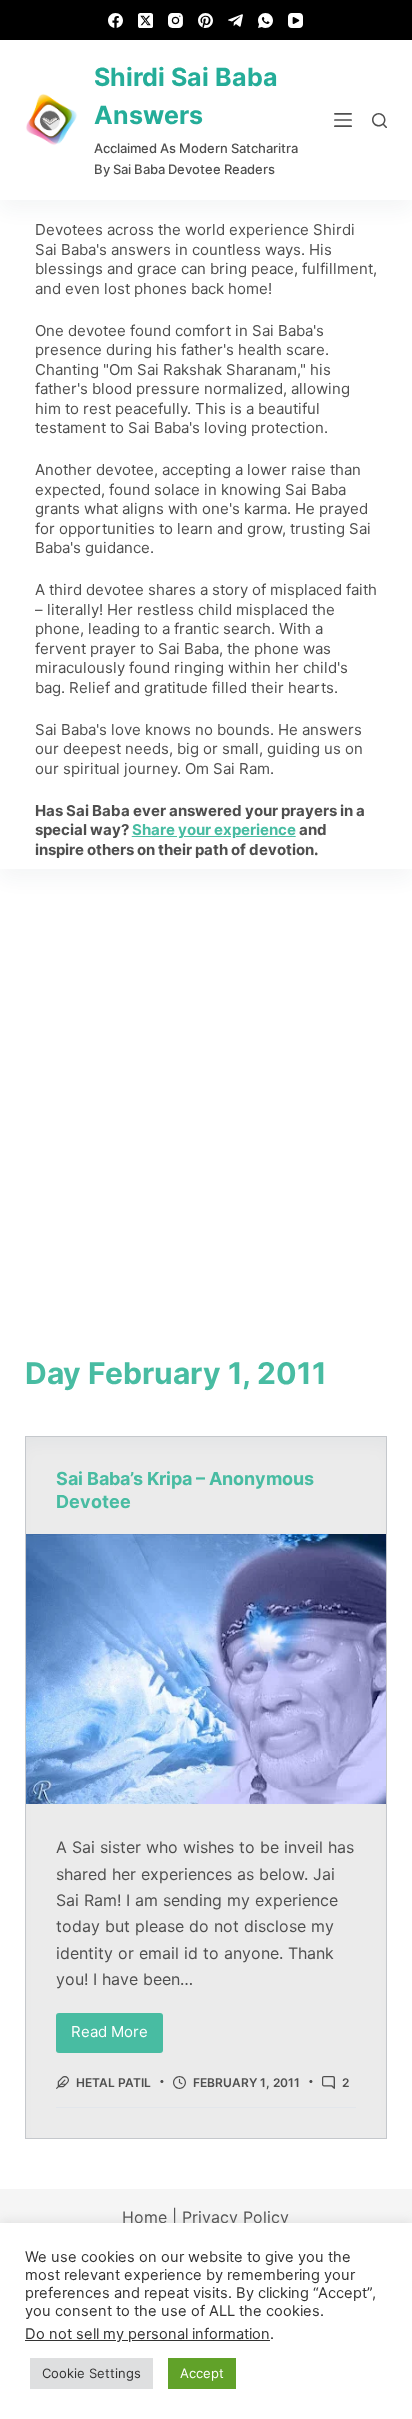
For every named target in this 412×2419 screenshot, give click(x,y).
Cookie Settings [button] (91, 2373)
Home (144, 2217)
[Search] (379, 120)
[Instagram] (175, 20)
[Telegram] (235, 20)
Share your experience (214, 829)
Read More (117, 2027)
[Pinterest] (205, 20)
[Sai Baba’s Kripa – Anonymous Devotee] (206, 1669)
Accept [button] (202, 2373)
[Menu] (343, 120)
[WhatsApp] (265, 20)
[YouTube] (295, 20)
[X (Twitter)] (145, 20)
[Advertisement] (206, 1085)
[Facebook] (115, 20)
